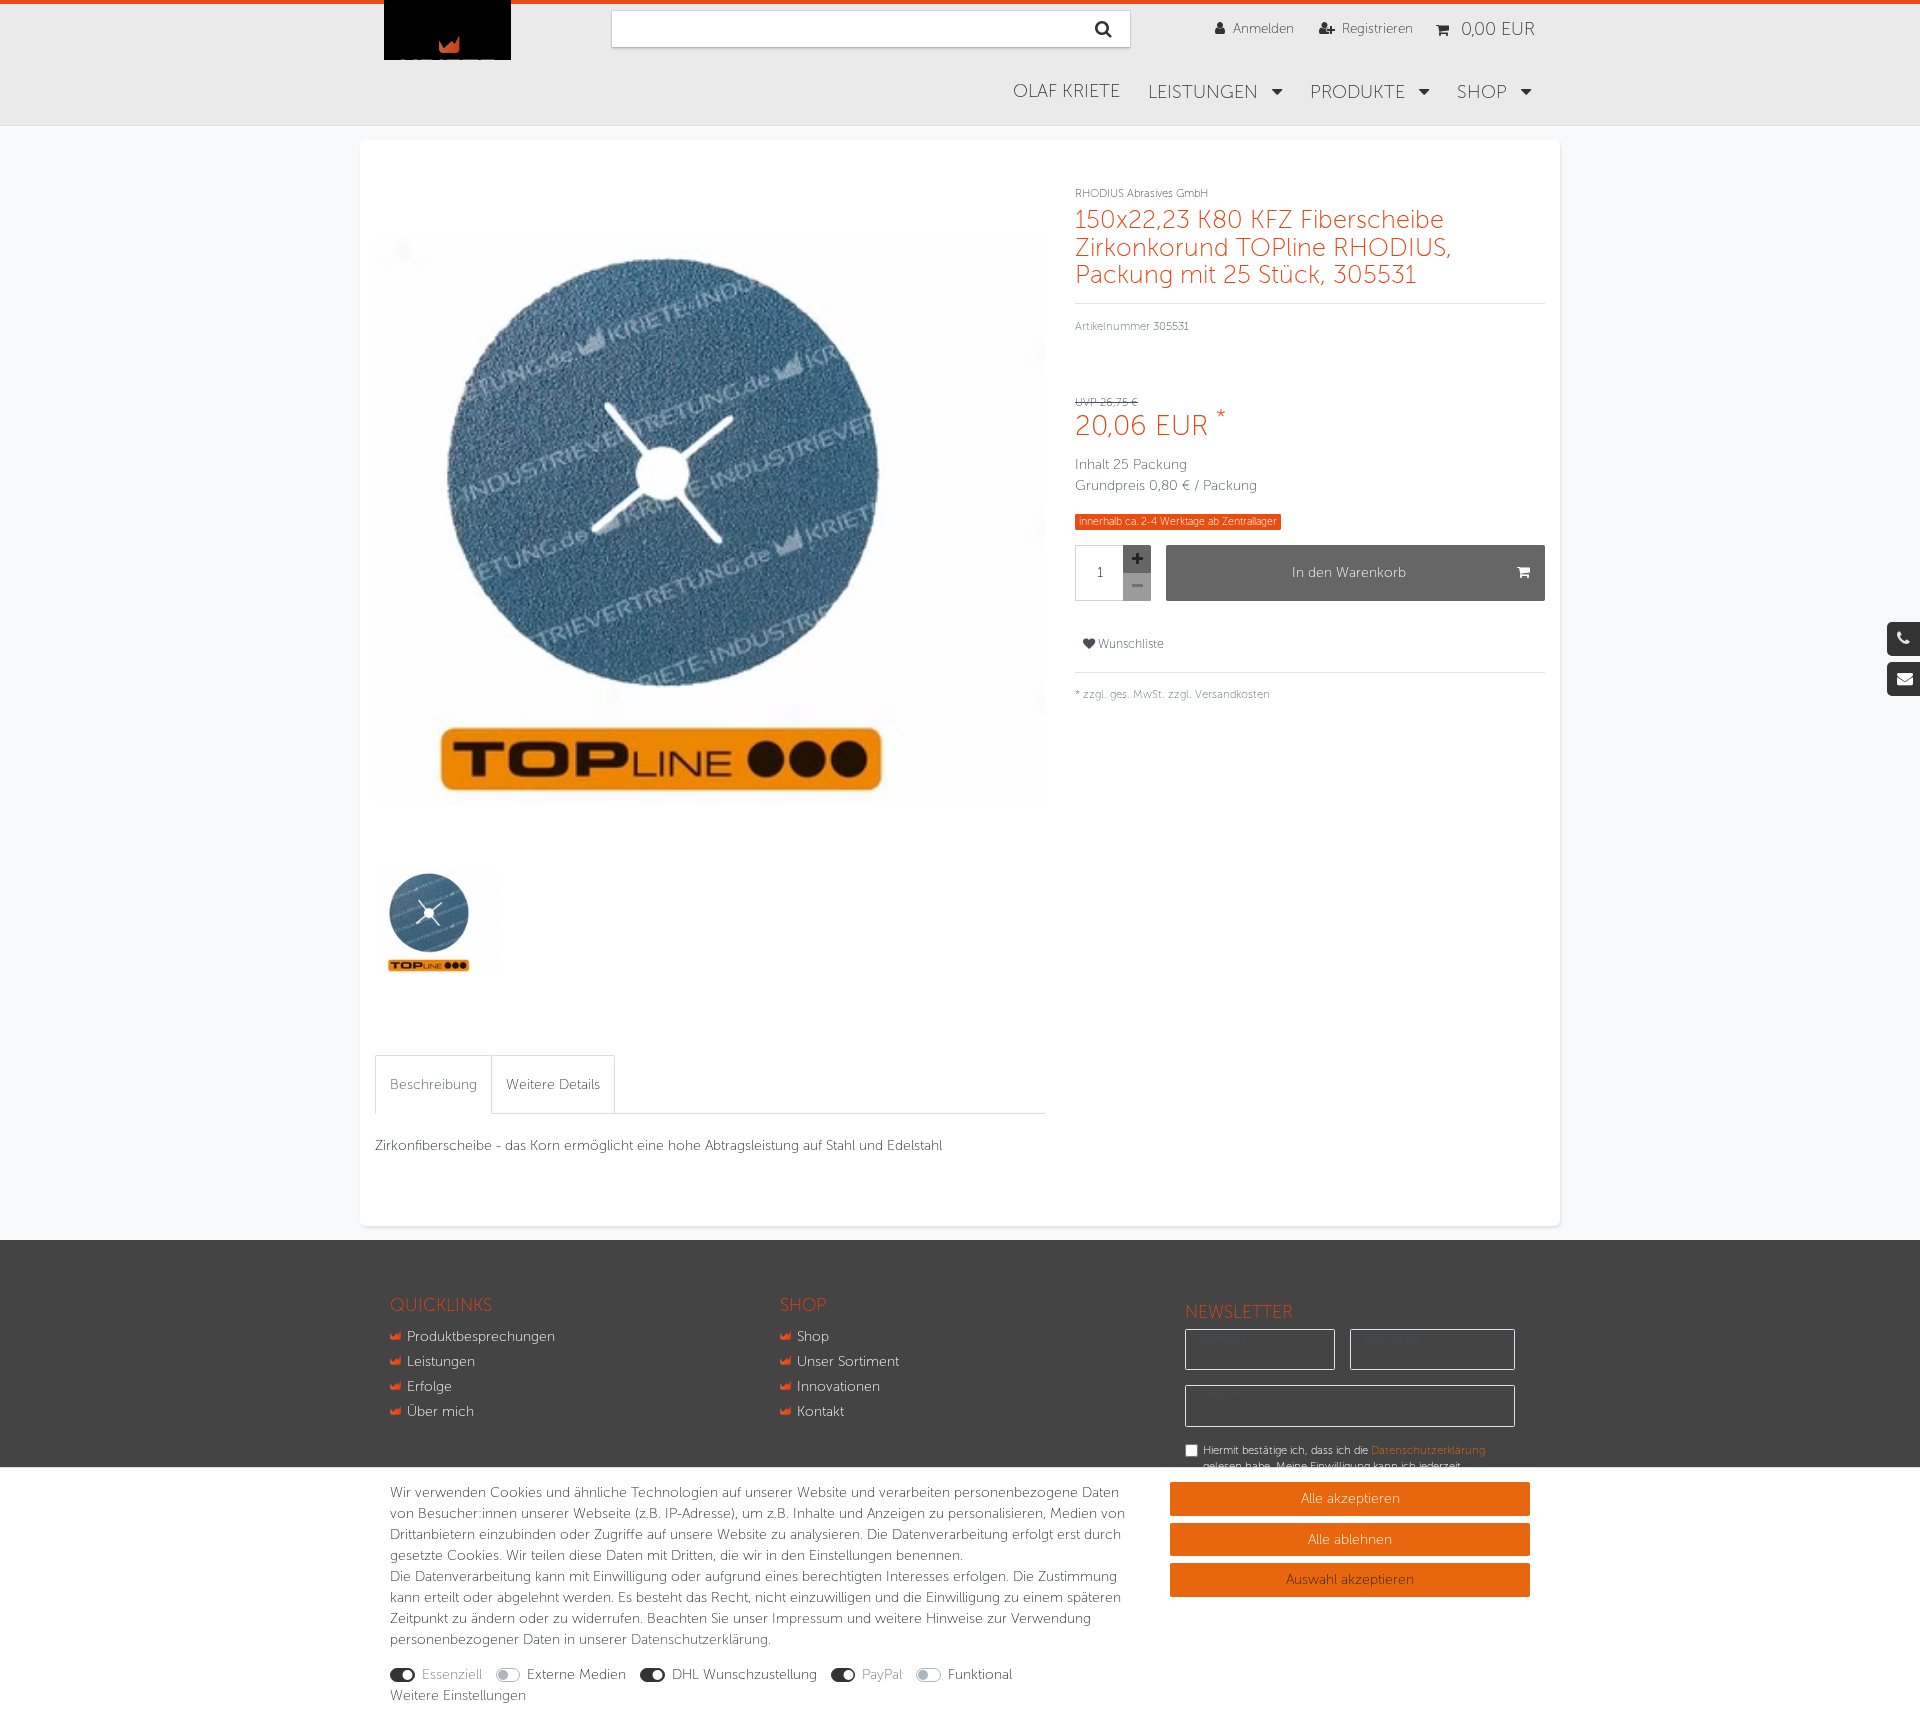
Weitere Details (553, 1084)
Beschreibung (433, 1084)
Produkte (1360, 92)
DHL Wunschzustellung (744, 1674)
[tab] (433, 1084)
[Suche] (1103, 29)
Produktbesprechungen (481, 1336)
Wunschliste (1129, 643)
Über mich (440, 1411)
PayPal (882, 1674)
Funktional (980, 1674)
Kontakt (820, 1411)
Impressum (807, 1618)
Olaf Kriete (1066, 91)
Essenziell (452, 1674)
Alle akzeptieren (1350, 1498)
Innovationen (838, 1386)
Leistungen (1205, 92)
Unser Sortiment (848, 1361)
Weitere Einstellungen (458, 1695)
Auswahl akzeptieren (1350, 1579)
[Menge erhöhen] (1137, 559)
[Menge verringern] (1137, 587)
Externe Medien (576, 1674)
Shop (813, 1336)
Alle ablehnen (1350, 1539)
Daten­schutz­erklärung (699, 1639)
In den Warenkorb (1349, 572)
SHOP (1484, 92)
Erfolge (429, 1386)
